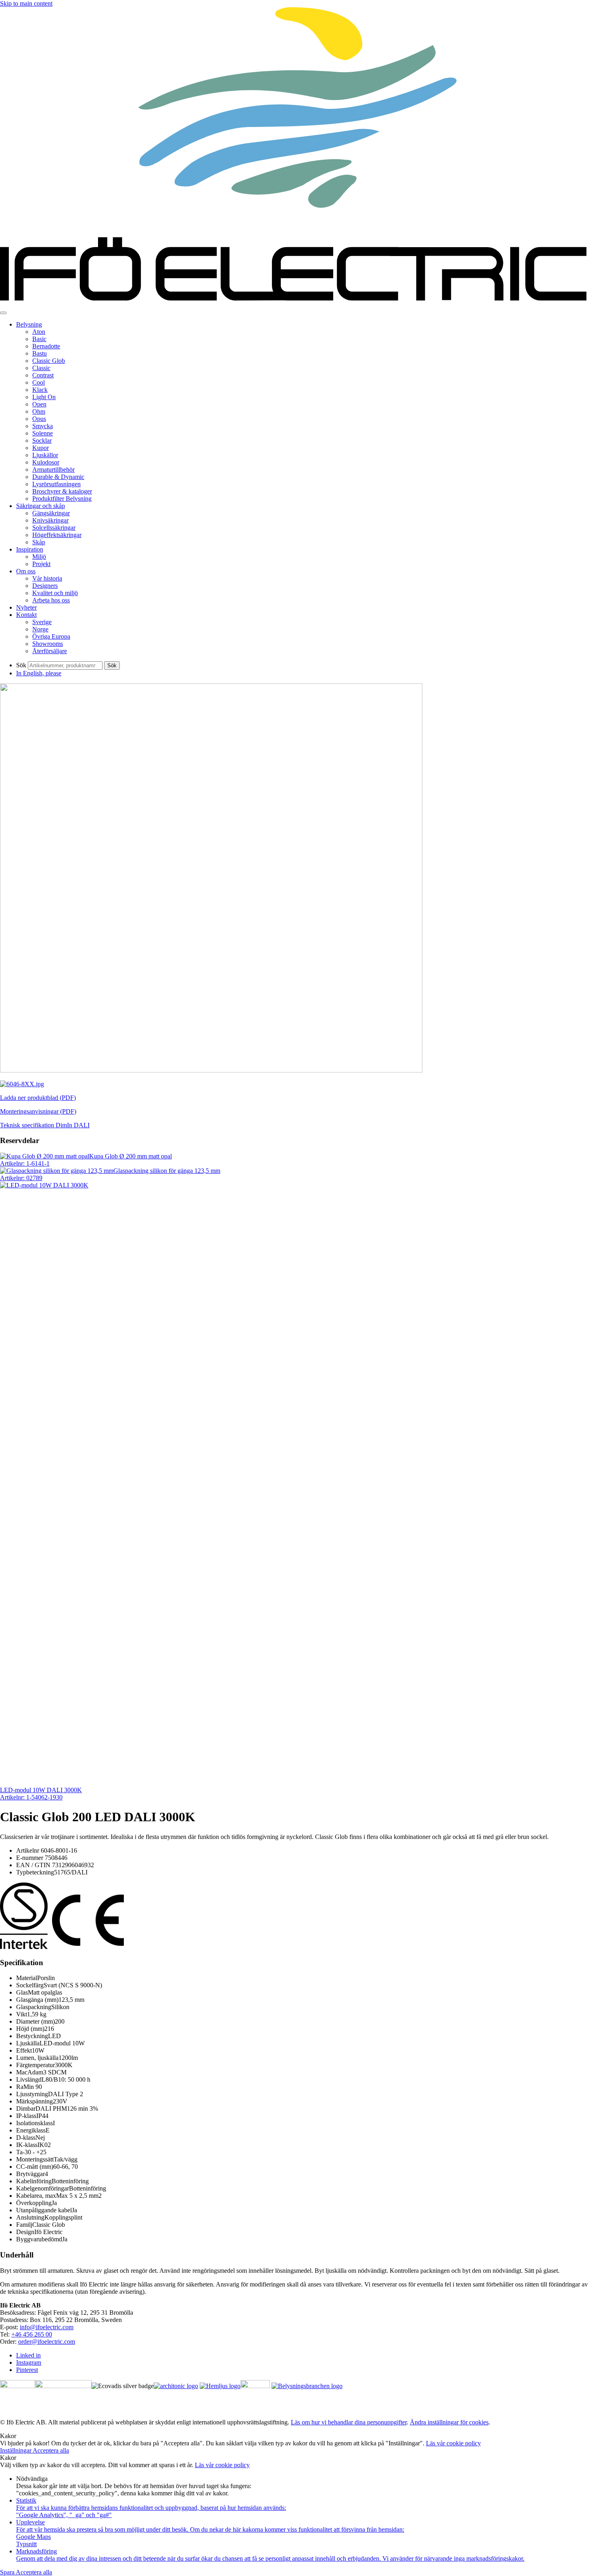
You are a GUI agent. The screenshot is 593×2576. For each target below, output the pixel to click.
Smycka (43, 426)
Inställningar (16, 2450)
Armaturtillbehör (53, 470)
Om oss (26, 571)
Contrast (43, 375)
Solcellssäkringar (54, 528)
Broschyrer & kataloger (62, 491)
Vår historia (47, 578)
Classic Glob (49, 361)
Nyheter (26, 607)
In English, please (39, 673)
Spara (8, 2572)
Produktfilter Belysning (62, 499)
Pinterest (27, 2370)
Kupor (41, 448)
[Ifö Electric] (296, 303)
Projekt (41, 564)
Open (39, 404)
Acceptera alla (51, 2450)
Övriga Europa (51, 636)
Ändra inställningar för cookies (449, 2422)
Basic (39, 339)
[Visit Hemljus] (220, 2386)
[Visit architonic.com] (176, 2386)
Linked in (28, 2355)
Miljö (39, 557)
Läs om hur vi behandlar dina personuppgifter (349, 2422)
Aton (39, 332)
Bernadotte (46, 346)
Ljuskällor (45, 455)
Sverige (42, 622)
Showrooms (48, 644)
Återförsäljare (50, 651)
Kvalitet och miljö (55, 593)
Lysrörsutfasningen (56, 484)
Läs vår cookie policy (453, 2443)
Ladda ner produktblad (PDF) (38, 1098)
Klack (40, 390)
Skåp (39, 542)
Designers (45, 586)
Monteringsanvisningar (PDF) (38, 1111)
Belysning (29, 324)
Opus (39, 419)
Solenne (43, 433)
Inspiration (30, 549)
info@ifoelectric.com (47, 2327)
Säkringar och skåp (41, 506)
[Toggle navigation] (3, 313)
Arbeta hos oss (51, 600)
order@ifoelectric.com (47, 2342)
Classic (41, 368)
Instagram (29, 2363)
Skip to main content (26, 3)
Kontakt (26, 615)
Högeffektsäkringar (57, 535)
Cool (39, 382)
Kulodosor (46, 462)
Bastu (40, 353)
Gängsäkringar (51, 513)
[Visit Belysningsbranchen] (307, 2386)
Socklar (42, 440)
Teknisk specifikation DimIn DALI (45, 1125)
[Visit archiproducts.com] (63, 2386)
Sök (21, 665)
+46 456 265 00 (32, 2334)
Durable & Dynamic (58, 477)
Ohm (39, 411)
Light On (44, 397)
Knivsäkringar (50, 520)
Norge (40, 629)
